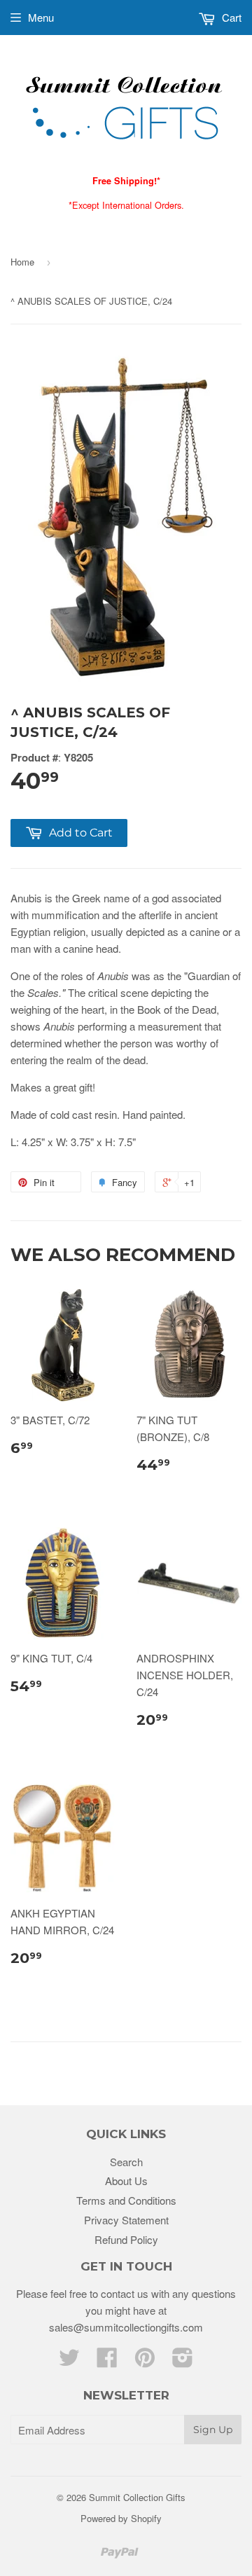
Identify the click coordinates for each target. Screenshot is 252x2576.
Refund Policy (126, 2239)
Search (126, 2162)
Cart (230, 17)
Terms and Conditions (126, 2200)
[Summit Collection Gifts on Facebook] (107, 2361)
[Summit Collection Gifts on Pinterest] (145, 2361)
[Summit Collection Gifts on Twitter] (69, 2361)
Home (22, 262)
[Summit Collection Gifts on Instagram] (183, 2361)
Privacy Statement (126, 2220)
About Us (126, 2181)
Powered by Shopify (121, 2518)
